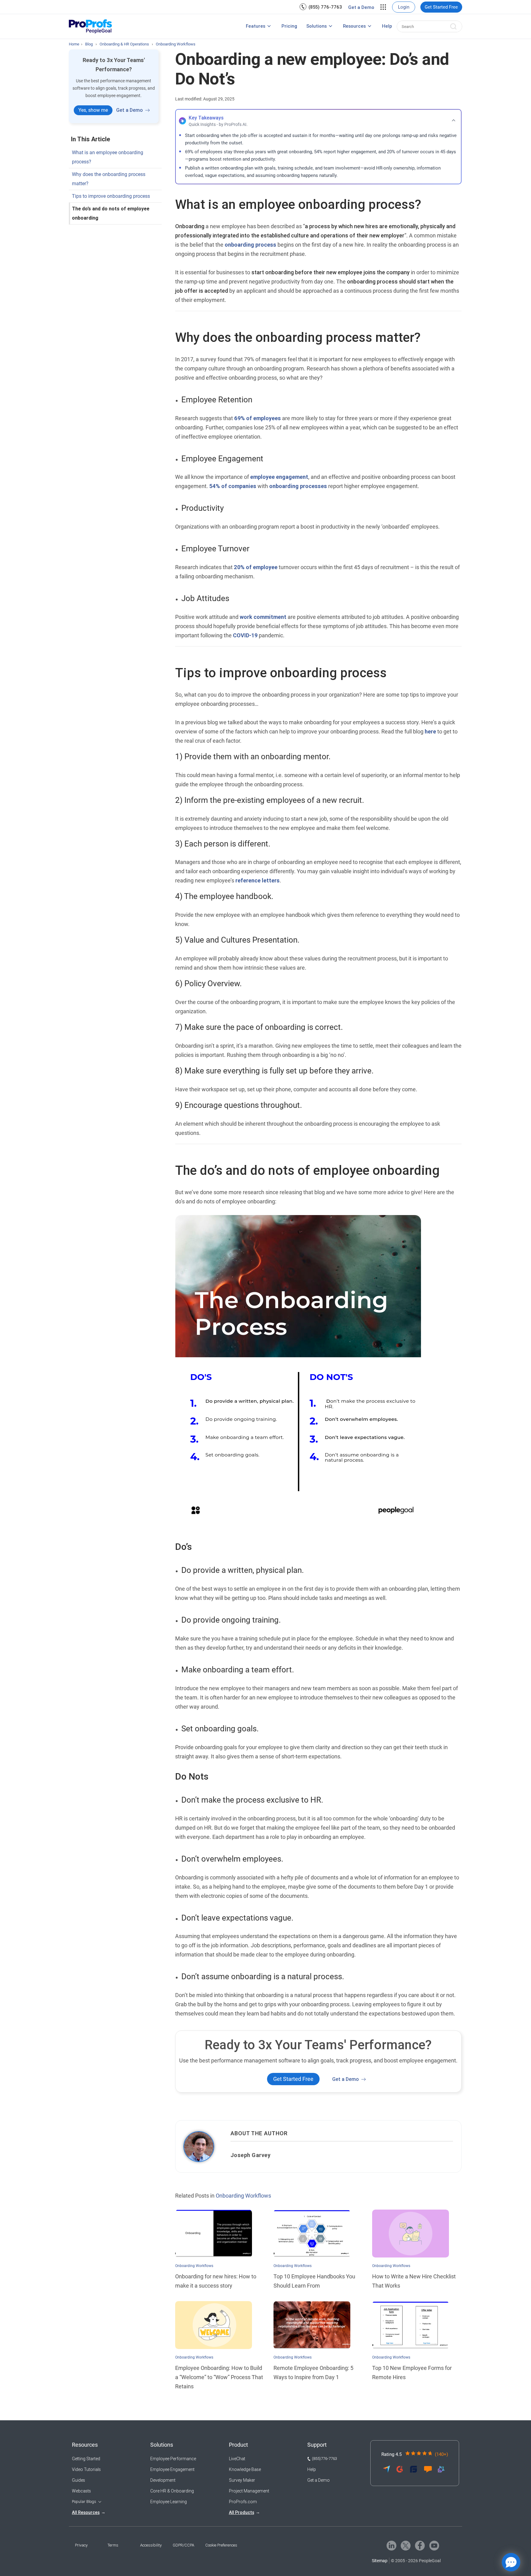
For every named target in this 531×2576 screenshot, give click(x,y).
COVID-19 (245, 635)
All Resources (86, 2512)
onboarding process (250, 245)
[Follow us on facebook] (420, 2545)
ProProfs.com (243, 2502)
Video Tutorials (86, 2469)
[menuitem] (321, 7)
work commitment (263, 617)
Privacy (81, 2545)
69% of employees (258, 418)
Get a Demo (361, 7)
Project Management (249, 2491)
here (430, 731)
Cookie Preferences (221, 2545)
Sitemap (380, 2561)
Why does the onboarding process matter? (109, 179)
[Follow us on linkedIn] (391, 2545)
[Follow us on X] (406, 2545)
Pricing (289, 26)
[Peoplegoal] (90, 26)
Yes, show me (93, 110)
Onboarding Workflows (243, 2196)
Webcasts (81, 2491)
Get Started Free (441, 7)
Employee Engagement (172, 2469)
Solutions (317, 26)
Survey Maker (242, 2480)
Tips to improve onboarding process (111, 196)
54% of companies (233, 486)
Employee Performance (173, 2459)
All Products (242, 2512)
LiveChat (237, 2459)
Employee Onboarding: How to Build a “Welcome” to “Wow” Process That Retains (219, 2377)
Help (387, 26)
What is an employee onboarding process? (108, 157)
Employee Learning (169, 2502)
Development (163, 2480)
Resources (354, 26)
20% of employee (256, 567)
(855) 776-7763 (325, 7)
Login (404, 7)
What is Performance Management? (211, 27)
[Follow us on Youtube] (434, 2545)
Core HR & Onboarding (172, 2491)
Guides (79, 2480)
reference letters (258, 880)
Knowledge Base (245, 2469)
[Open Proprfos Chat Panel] (511, 2562)
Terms (113, 2545)
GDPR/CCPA (183, 2545)
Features (256, 26)
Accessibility (151, 2545)
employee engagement (279, 477)
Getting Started (86, 2459)
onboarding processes (298, 486)
